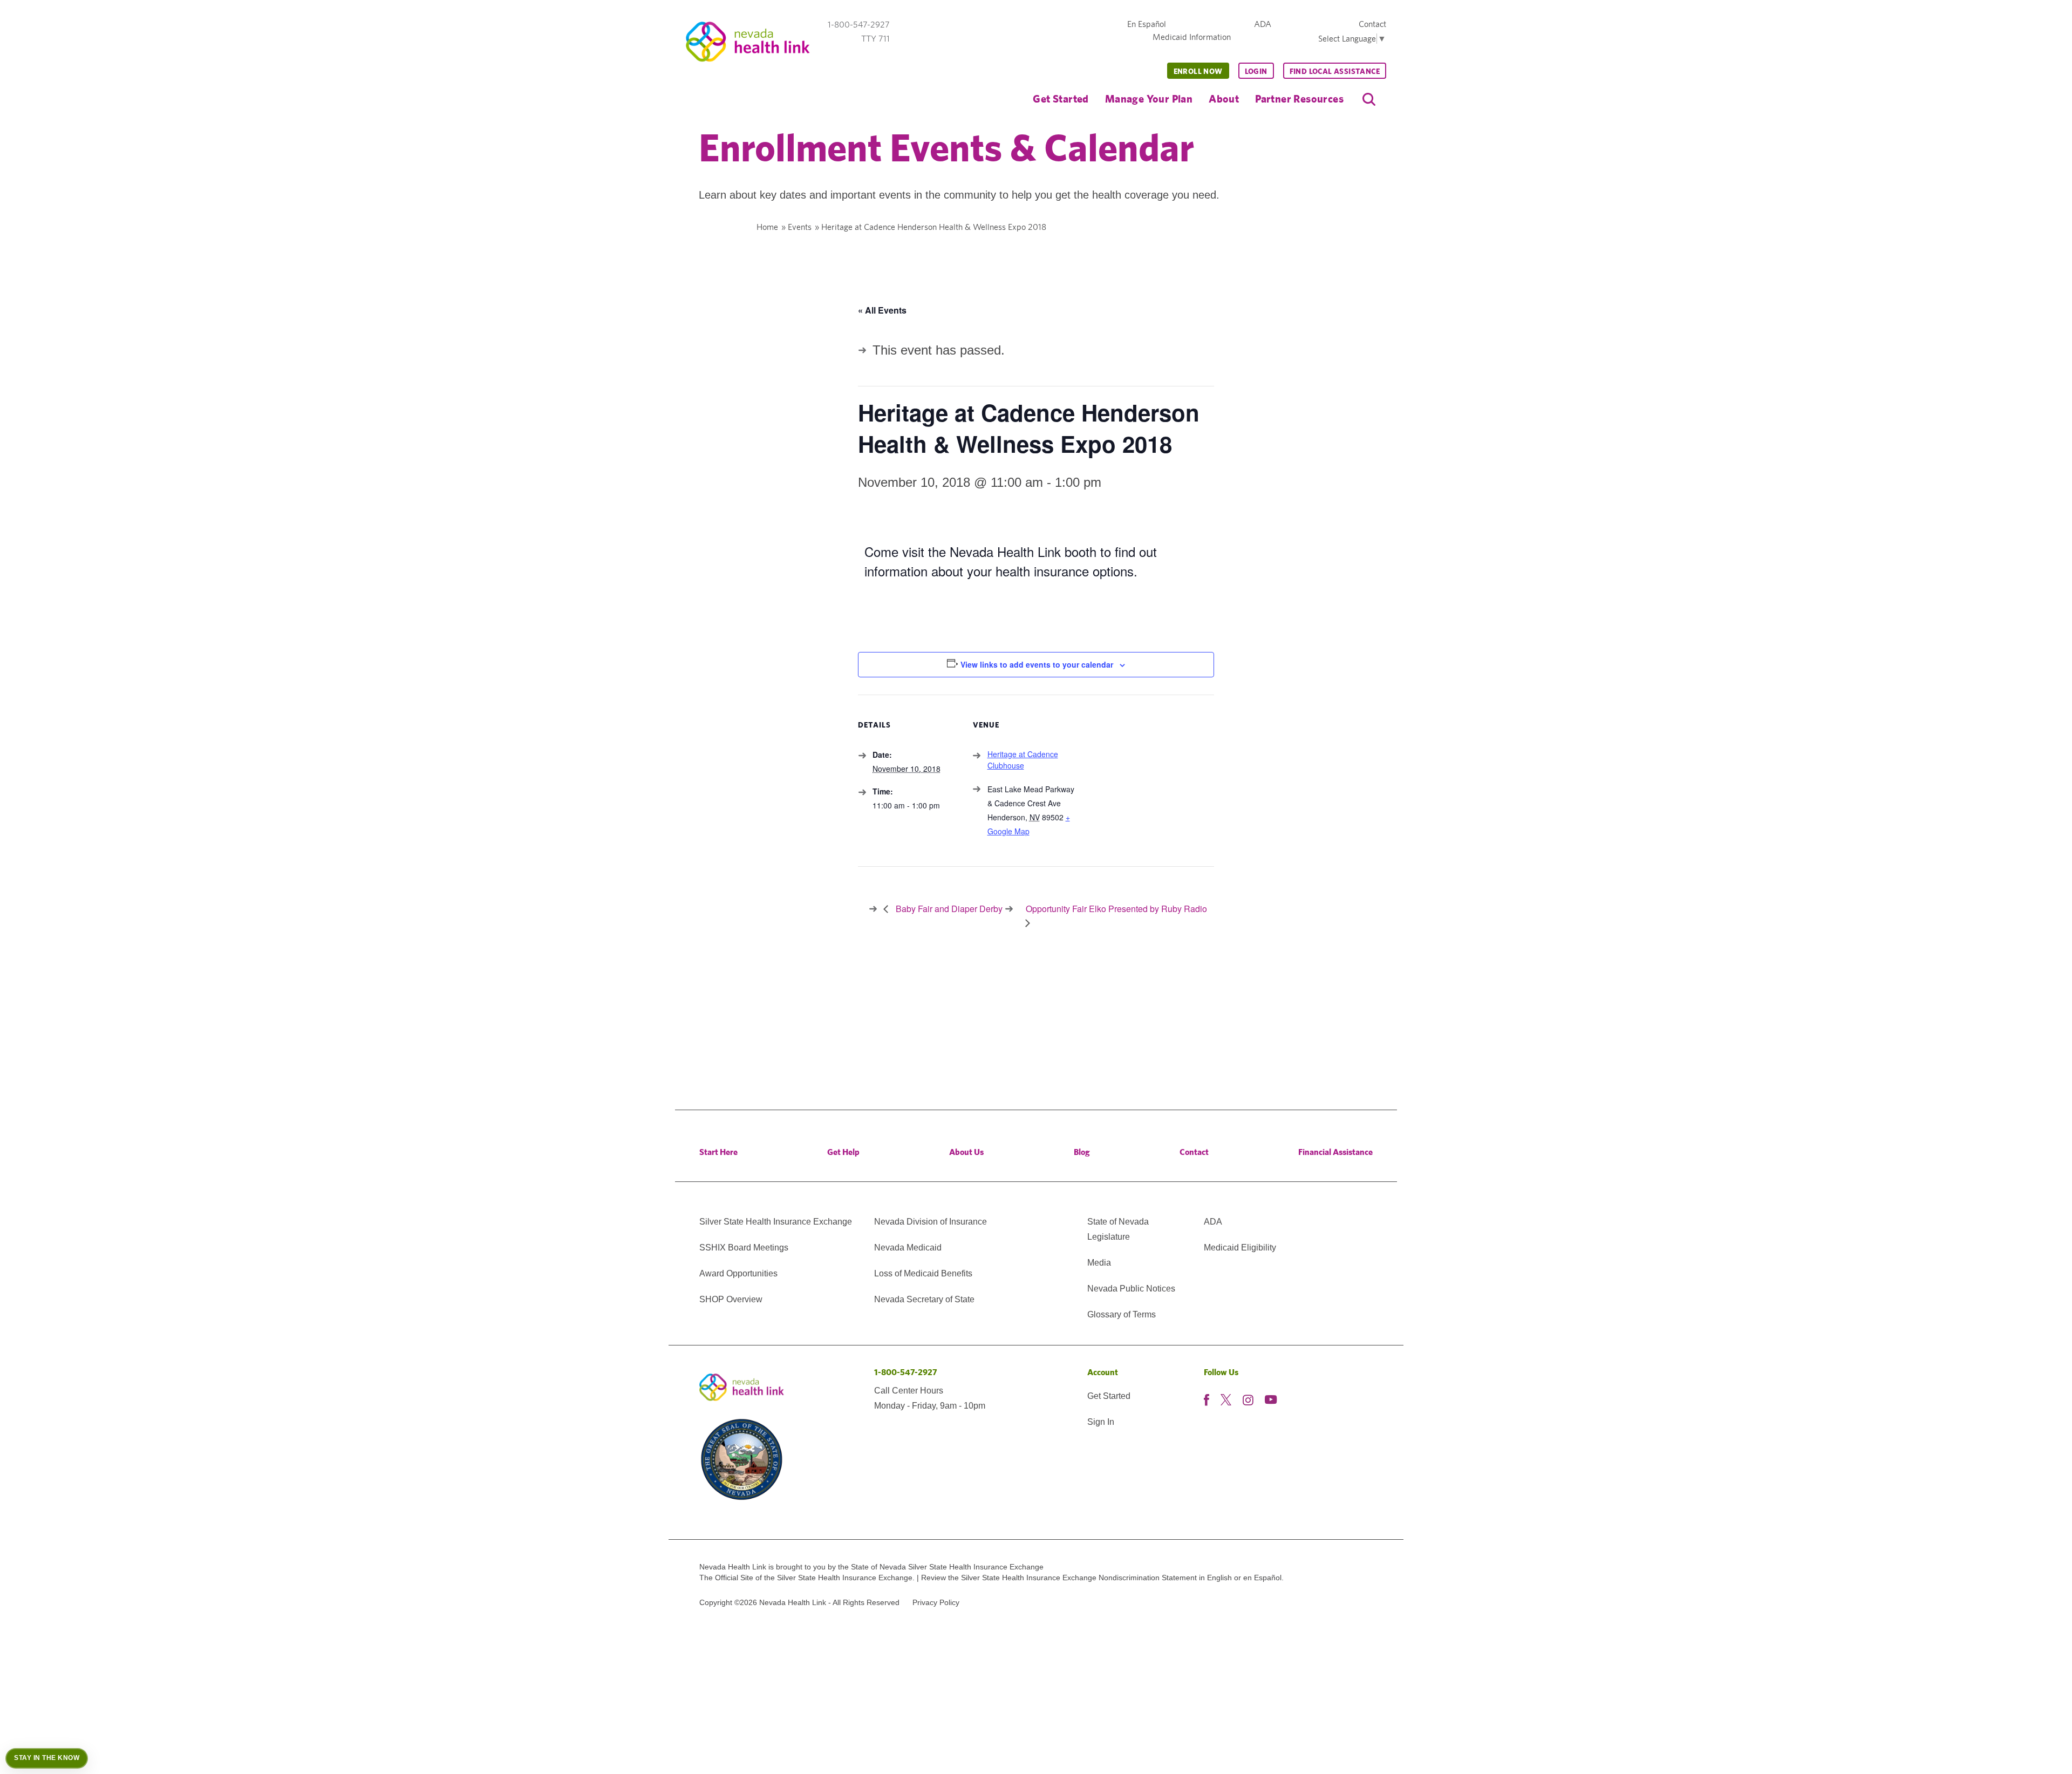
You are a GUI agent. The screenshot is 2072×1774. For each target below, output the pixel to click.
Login (1256, 71)
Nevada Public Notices (1131, 1289)
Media (1099, 1263)
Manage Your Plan (1149, 98)
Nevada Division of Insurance (931, 1222)
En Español (1147, 24)
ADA (1263, 24)
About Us (966, 1152)
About (1224, 98)
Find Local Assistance (1335, 71)
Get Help (843, 1152)
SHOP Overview (731, 1299)
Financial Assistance (1335, 1152)
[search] (1369, 99)
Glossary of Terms (1122, 1314)
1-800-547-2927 (906, 1372)
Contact (1372, 24)
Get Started (1061, 98)
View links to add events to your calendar (1037, 664)
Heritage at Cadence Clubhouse (1023, 760)
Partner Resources (1299, 98)
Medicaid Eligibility (1240, 1248)
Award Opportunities (738, 1273)
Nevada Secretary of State (924, 1299)
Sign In (1101, 1422)
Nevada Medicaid (908, 1248)
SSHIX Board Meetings (744, 1248)
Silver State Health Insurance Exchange (776, 1222)
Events (800, 227)
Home (767, 227)
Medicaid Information (1192, 37)
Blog (1082, 1152)
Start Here (718, 1152)
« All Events (882, 310)
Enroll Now (1198, 71)
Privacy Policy (936, 1602)
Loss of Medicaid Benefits (923, 1273)
